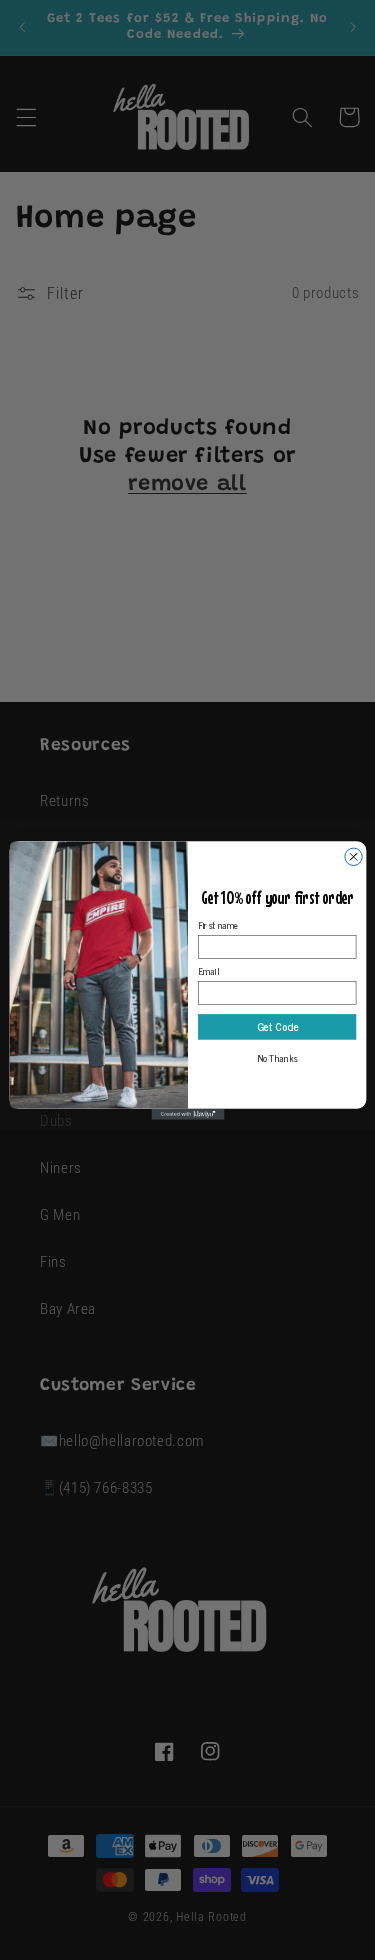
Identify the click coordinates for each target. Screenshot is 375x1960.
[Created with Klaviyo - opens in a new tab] (187, 1113)
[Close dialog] (352, 856)
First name (218, 924)
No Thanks (276, 1057)
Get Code (276, 1026)
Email (208, 970)
